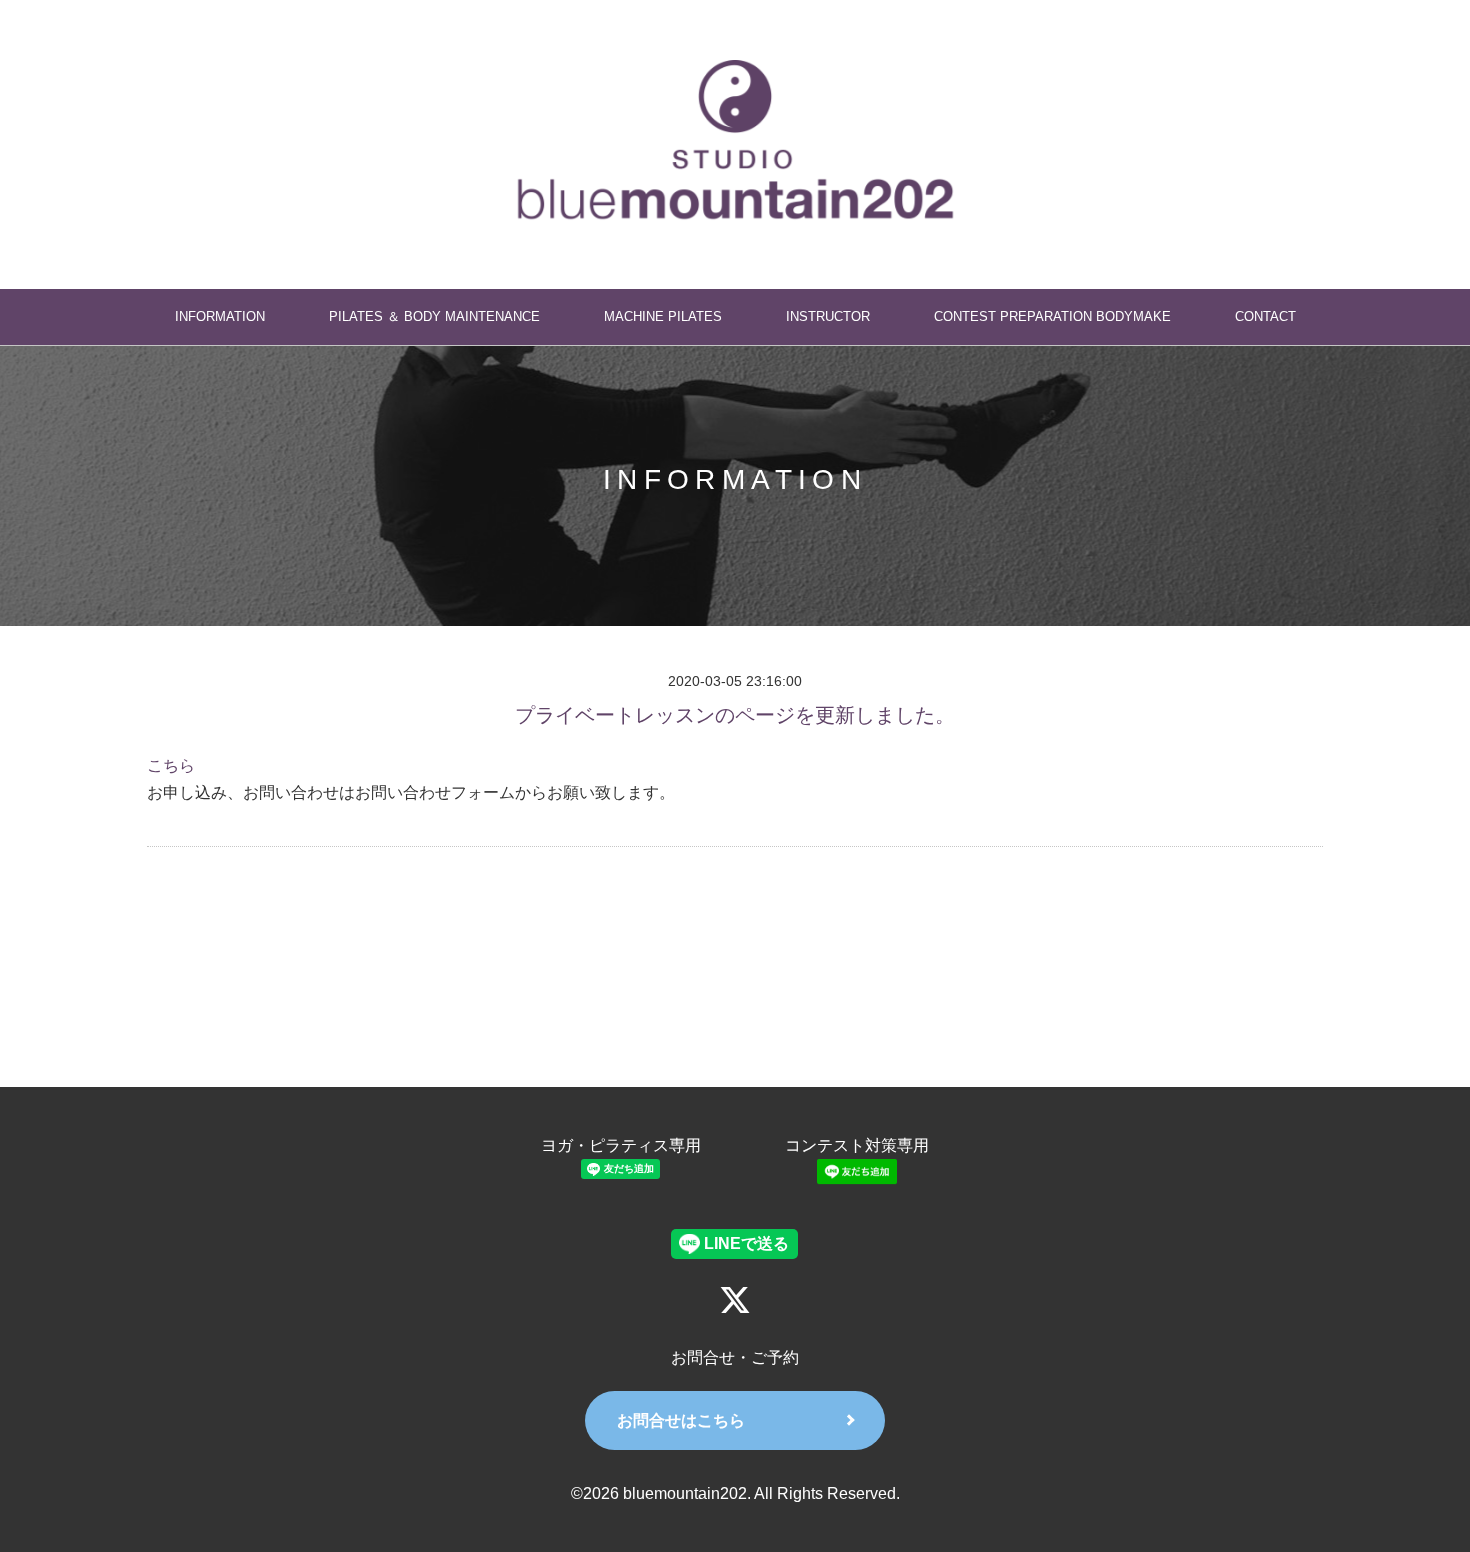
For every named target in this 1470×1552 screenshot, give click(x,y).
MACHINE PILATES (663, 316)
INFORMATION (220, 316)
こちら (171, 765)
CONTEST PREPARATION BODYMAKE (1052, 316)
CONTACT (1265, 316)
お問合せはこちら (681, 1420)
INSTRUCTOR (828, 316)
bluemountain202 (685, 1493)
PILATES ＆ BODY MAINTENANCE (434, 316)
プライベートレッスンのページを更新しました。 (735, 715)
